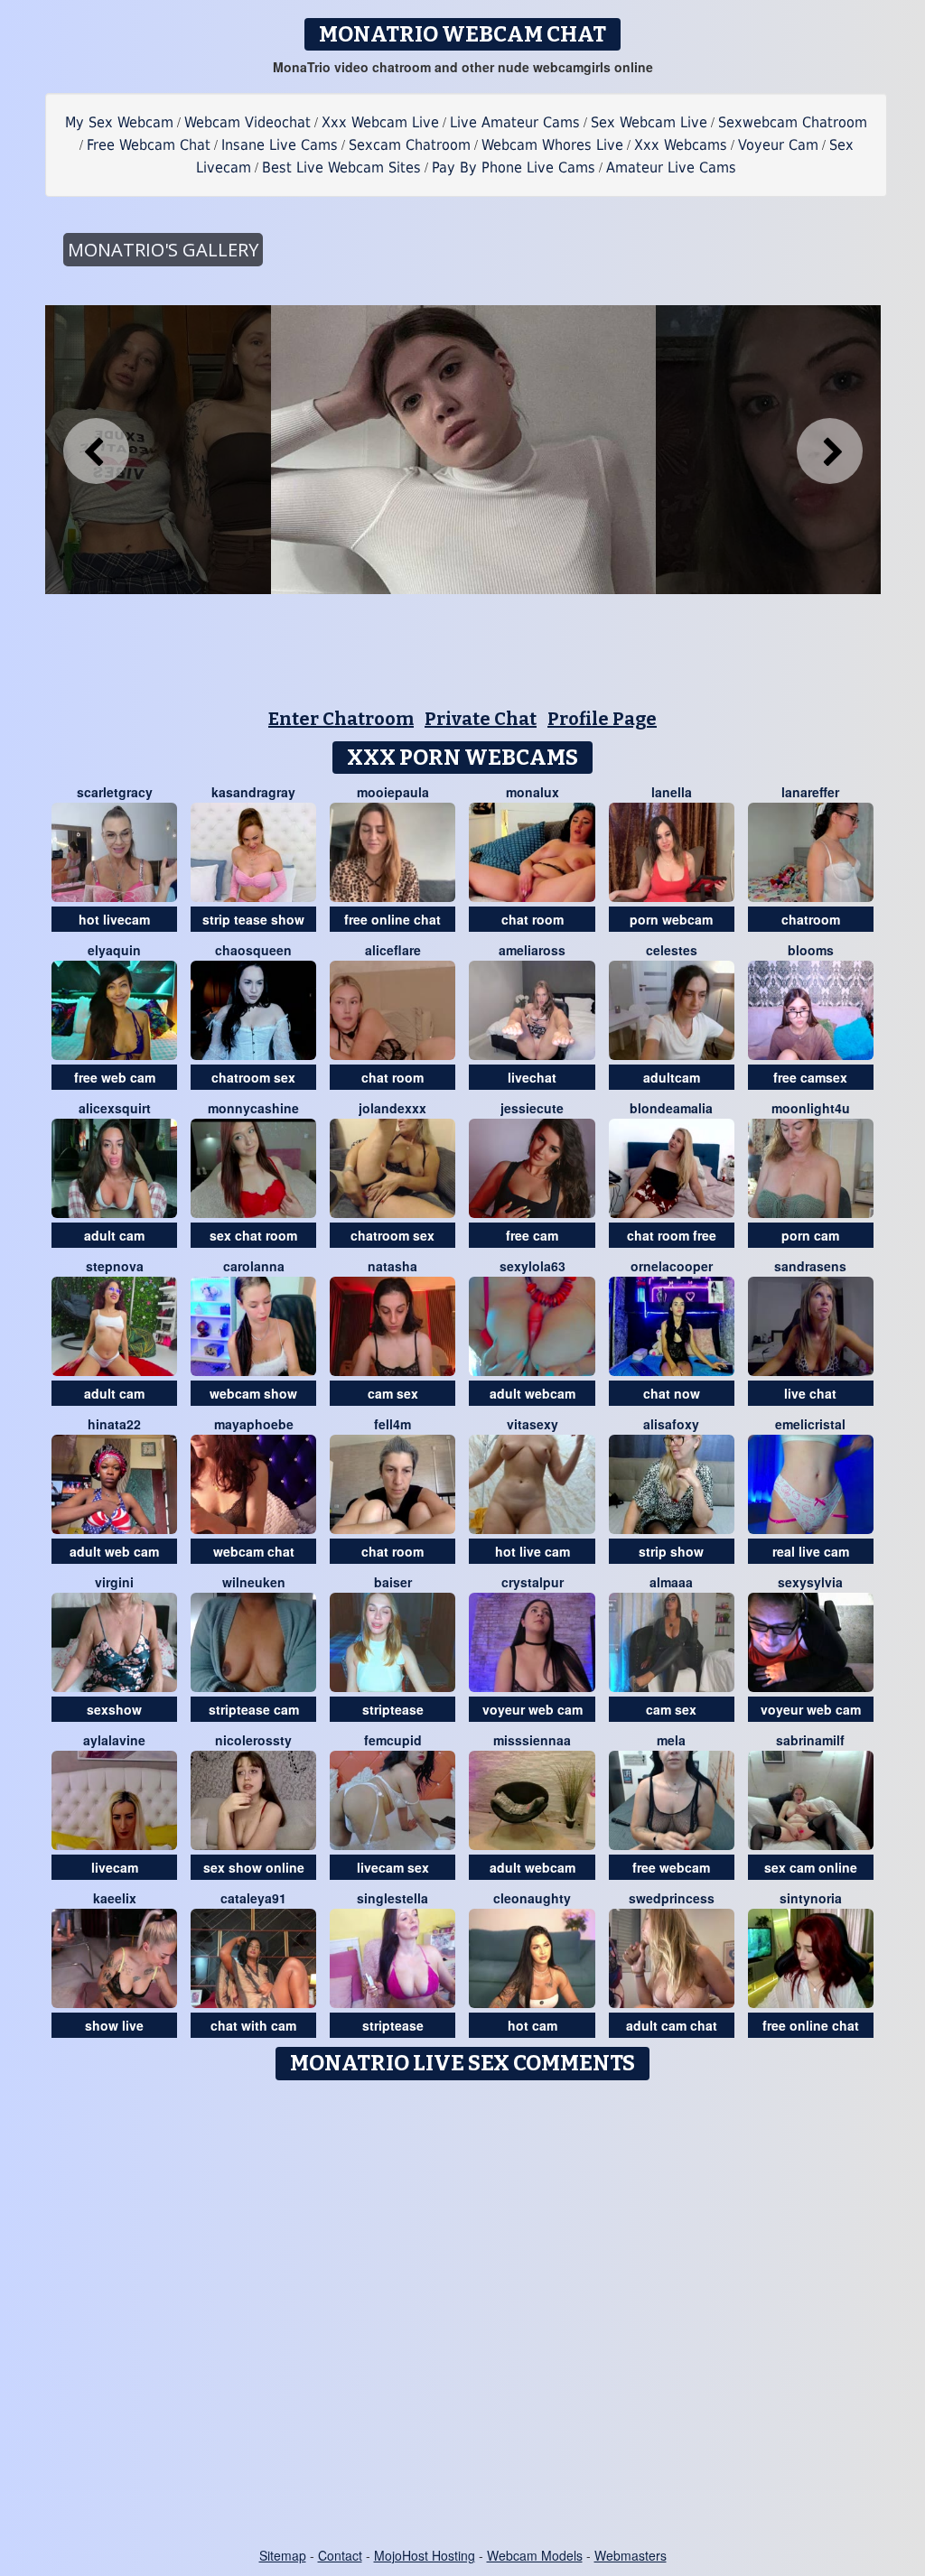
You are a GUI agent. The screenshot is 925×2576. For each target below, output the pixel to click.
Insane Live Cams (280, 145)
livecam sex (393, 1867)
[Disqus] (463, 2315)
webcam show (253, 1393)
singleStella (392, 1898)
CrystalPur (533, 1582)
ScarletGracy (115, 792)
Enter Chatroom (341, 719)
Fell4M (392, 1424)
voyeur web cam (533, 1709)
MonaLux (533, 792)
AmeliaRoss (532, 950)
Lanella (672, 792)
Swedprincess (672, 1898)
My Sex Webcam (119, 122)
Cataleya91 (253, 1898)
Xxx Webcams (681, 145)
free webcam (671, 1867)
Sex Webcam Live (649, 122)
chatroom (811, 919)
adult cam (114, 1235)
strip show (671, 1551)
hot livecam (114, 919)
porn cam (810, 1235)
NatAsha (392, 1266)
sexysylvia (810, 1582)
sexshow (114, 1709)
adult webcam (533, 1393)
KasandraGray (253, 792)
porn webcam (671, 919)
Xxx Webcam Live (380, 122)
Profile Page (602, 719)
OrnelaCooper (672, 1266)
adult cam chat (672, 2025)
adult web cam (114, 1551)
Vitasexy (533, 1424)
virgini (114, 1582)
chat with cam (253, 2025)
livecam (115, 1867)
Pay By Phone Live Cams (514, 167)
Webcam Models (535, 2555)
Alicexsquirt (115, 1108)
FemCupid (393, 1740)
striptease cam (254, 1709)
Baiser (393, 1582)
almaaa (671, 1582)
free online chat (392, 919)
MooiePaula (393, 792)
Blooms (811, 950)
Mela (671, 1740)
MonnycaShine (253, 1108)
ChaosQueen (253, 950)
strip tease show (253, 919)
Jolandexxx (392, 1108)
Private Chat (481, 719)
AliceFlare (393, 950)
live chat (810, 1393)
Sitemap (283, 2555)
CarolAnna (254, 1266)
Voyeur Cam (778, 145)
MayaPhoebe (254, 1424)
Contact (340, 2555)
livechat (532, 1077)
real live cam (811, 1551)
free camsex (810, 1077)
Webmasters (631, 2555)
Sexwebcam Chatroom (793, 122)
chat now (672, 1393)
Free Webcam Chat (149, 145)
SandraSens (810, 1266)
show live (114, 2025)
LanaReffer (810, 792)
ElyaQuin (114, 950)
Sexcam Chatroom (410, 145)
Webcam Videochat (248, 122)
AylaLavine (114, 1740)
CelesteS (672, 950)
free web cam (115, 1077)
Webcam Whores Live (552, 145)
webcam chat (254, 1551)
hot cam (533, 2025)
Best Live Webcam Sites (341, 167)
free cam (532, 1235)
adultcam (672, 1077)
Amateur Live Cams (671, 167)
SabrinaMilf (810, 1740)
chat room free (672, 1235)
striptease (393, 1709)
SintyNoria (811, 1898)
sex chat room (253, 1235)
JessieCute (532, 1108)
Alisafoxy (671, 1424)
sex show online (254, 1867)
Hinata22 (114, 1424)
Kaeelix (115, 1898)
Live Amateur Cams (515, 122)
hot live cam (533, 1551)
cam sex (393, 1393)
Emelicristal (810, 1424)
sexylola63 (533, 1266)
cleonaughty (532, 1898)
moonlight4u (811, 1108)
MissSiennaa (532, 1740)
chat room (533, 919)
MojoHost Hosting (425, 2555)
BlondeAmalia (671, 1108)
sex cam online (811, 1867)
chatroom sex (253, 1077)
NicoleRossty (253, 1740)
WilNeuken (254, 1582)
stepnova (115, 1266)
